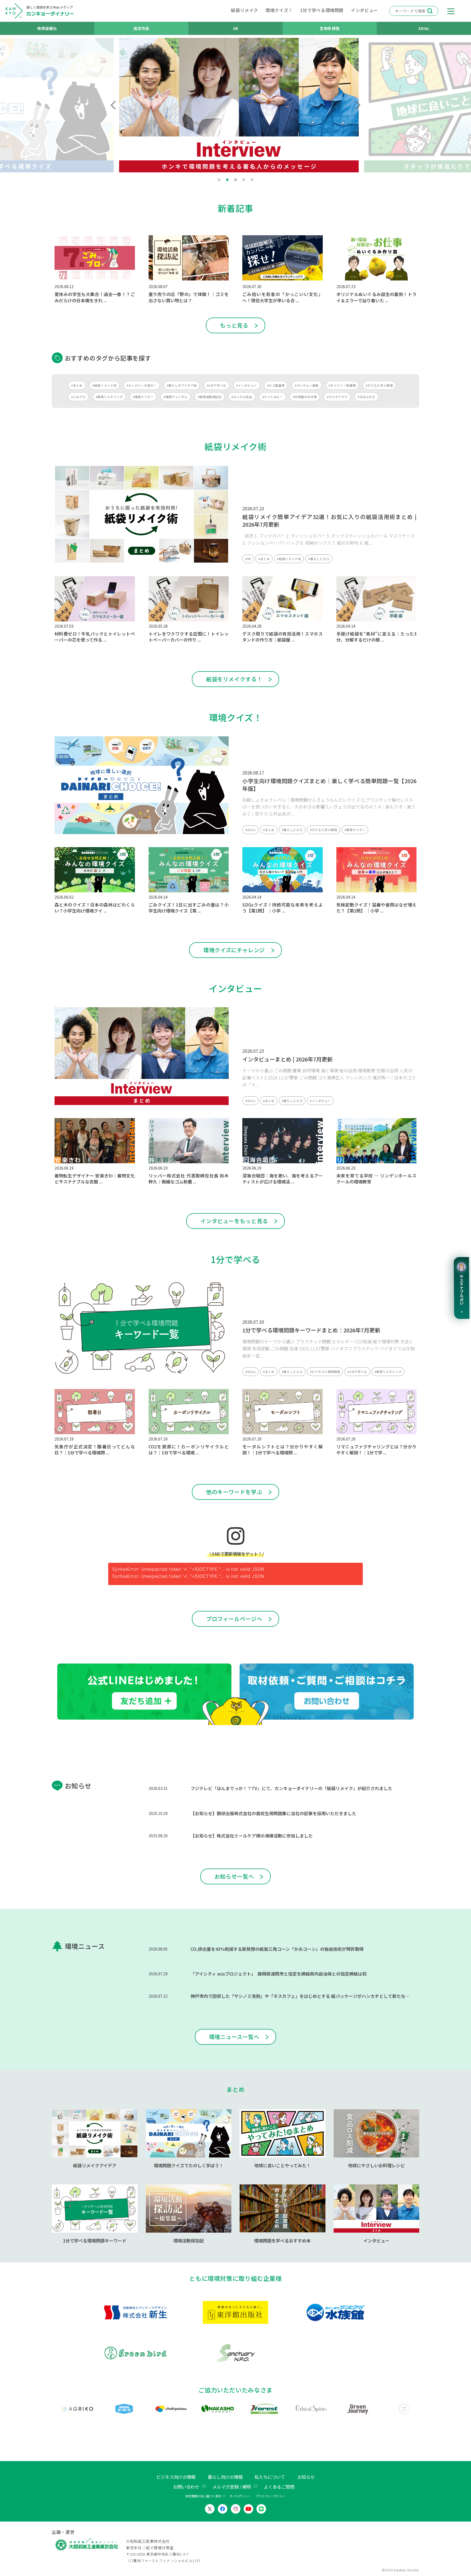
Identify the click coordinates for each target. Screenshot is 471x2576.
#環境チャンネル (176, 397)
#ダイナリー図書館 (342, 385)
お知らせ (306, 2477)
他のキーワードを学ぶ (234, 1492)
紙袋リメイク (244, 10)
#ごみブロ (78, 397)
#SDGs (250, 830)
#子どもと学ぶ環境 (379, 385)
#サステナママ (337, 397)
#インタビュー (247, 385)
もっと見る (234, 325)
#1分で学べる (217, 385)
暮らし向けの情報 (225, 2477)
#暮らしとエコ (319, 559)
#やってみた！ (272, 397)
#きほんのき (366, 397)
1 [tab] (219, 180)
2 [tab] (227, 180)
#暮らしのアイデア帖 (182, 385)
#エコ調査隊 (276, 385)
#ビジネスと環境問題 (325, 1372)
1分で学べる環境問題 (322, 10)
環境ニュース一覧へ (234, 2037)
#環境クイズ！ (143, 397)
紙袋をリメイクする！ (234, 679)
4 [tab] (244, 180)
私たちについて (270, 2477)
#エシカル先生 (242, 397)
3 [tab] (235, 180)
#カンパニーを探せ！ (142, 385)
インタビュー (364, 10)
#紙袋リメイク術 (104, 385)
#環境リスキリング (109, 397)
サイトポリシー (240, 2496)
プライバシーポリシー (271, 2496)
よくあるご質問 (279, 2487)
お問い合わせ (186, 2487)
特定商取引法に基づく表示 (203, 2496)
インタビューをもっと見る (234, 1221)
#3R (248, 559)
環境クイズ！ (279, 10)
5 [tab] (252, 180)
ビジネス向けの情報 (176, 2477)
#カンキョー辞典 (307, 385)
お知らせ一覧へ (234, 1876)
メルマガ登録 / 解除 (232, 2487)
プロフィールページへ (234, 1619)
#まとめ (77, 385)
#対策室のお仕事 (305, 397)
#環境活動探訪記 (210, 397)
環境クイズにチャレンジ (234, 950)
